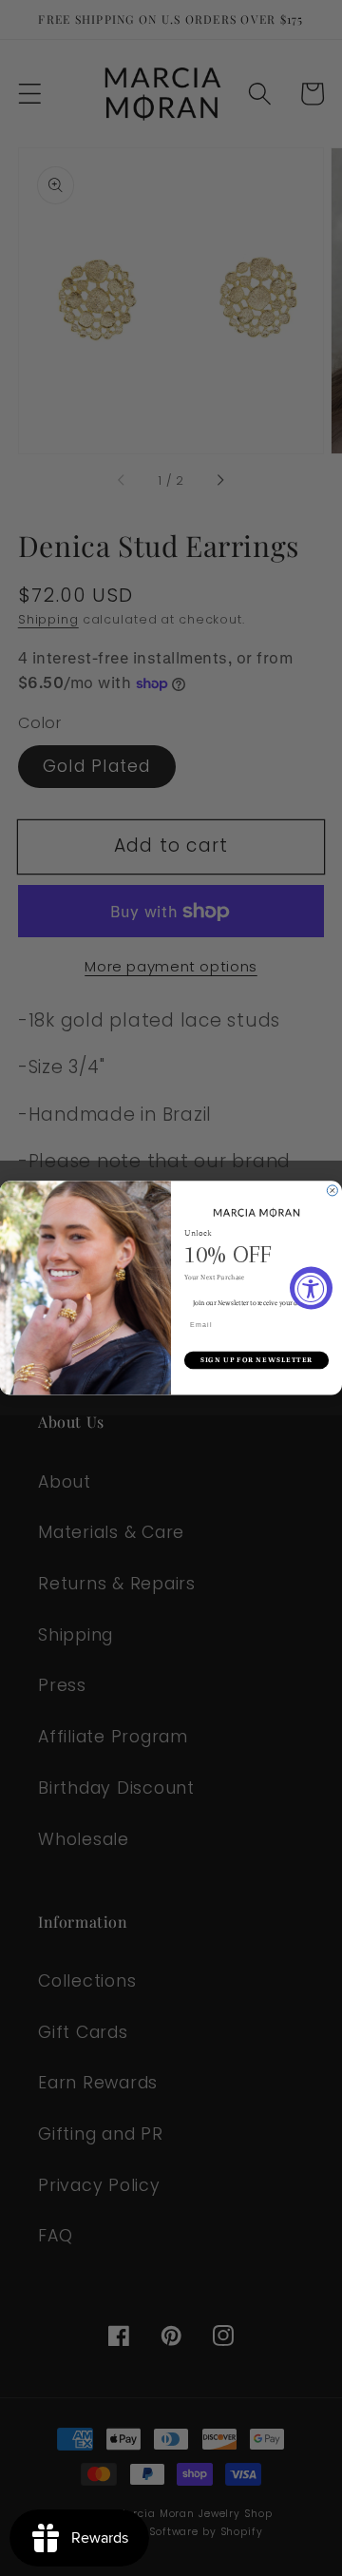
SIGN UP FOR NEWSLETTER (257, 1360)
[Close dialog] (332, 1191)
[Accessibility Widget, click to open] (311, 1288)
